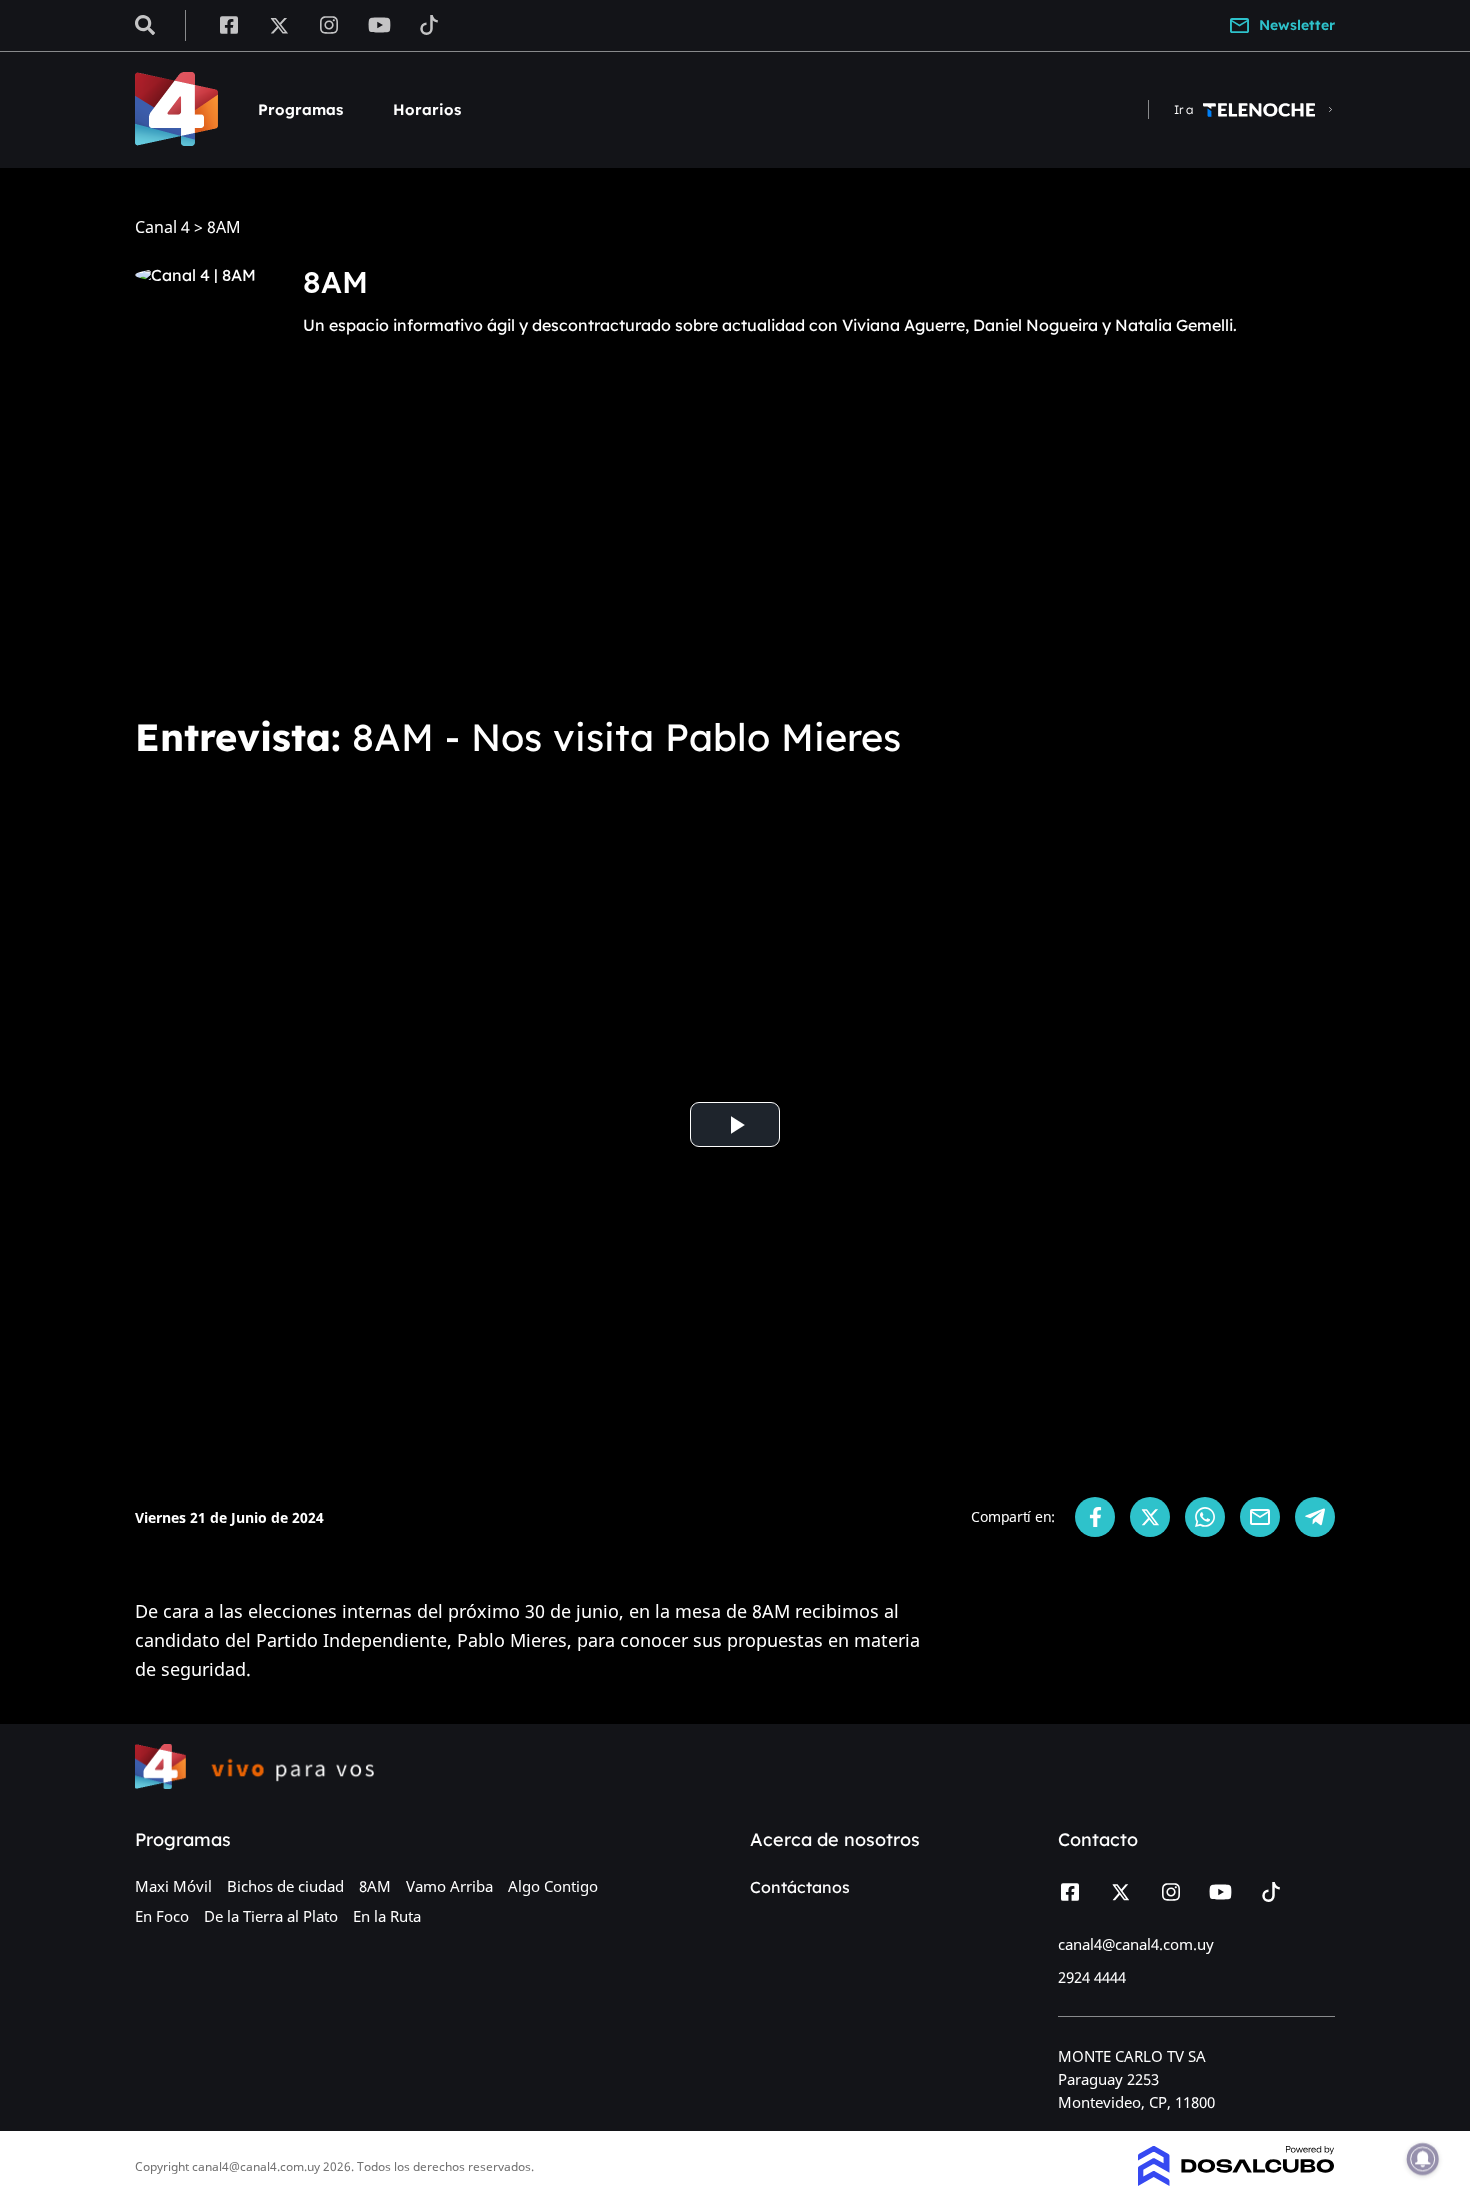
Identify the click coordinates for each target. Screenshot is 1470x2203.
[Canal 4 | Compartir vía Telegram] (1315, 1517)
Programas (300, 109)
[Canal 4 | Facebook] (228, 24)
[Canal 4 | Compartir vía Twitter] (1150, 1517)
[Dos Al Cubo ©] (1236, 2180)
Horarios (427, 109)
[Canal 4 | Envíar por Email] (1260, 1517)
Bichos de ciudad (285, 1886)
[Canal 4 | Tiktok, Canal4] (429, 24)
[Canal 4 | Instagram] (329, 24)
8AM (375, 1886)
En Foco (162, 1916)
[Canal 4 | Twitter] (279, 24)
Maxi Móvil (173, 1886)
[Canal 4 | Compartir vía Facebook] (1095, 1517)
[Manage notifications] (1423, 2159)
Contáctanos (800, 1887)
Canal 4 (162, 227)
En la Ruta (387, 1916)
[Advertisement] (735, 548)
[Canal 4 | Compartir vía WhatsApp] (1205, 1517)
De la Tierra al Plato (271, 1916)
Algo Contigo (553, 1886)
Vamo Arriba (449, 1886)
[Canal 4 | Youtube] (379, 24)
